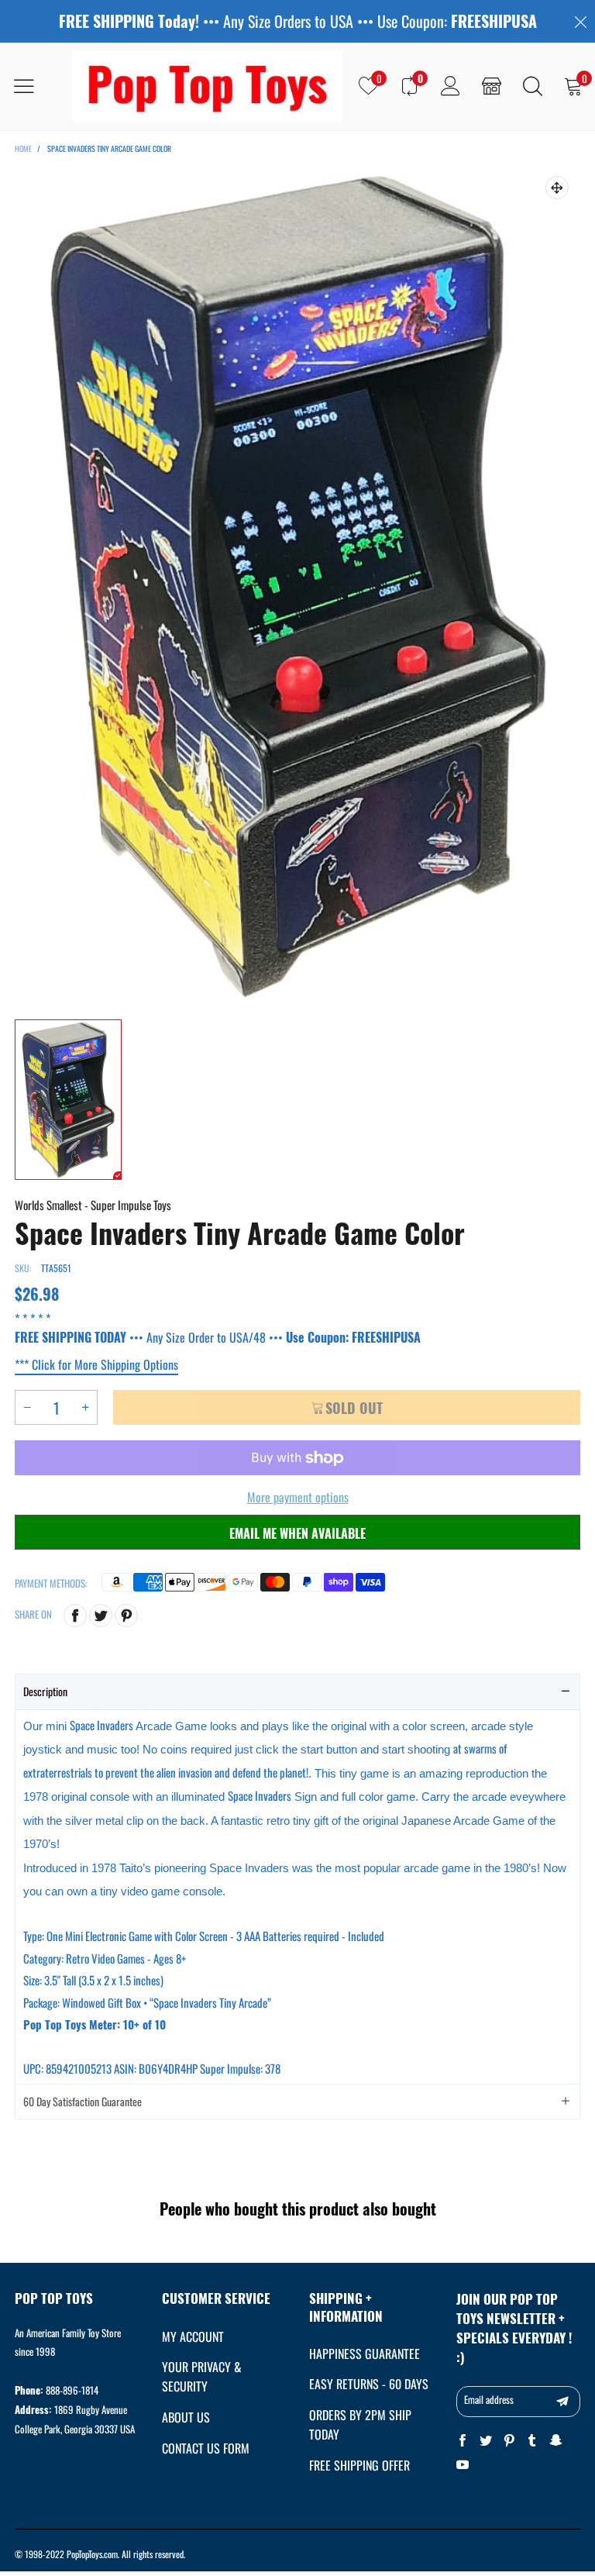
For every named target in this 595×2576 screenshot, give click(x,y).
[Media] (557, 188)
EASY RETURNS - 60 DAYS (369, 2384)
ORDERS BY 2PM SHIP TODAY (360, 2424)
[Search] (533, 86)
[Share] (75, 1616)
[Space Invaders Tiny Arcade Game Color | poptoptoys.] (297, 585)
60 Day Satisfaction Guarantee (83, 2101)
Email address (489, 2399)
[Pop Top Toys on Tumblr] (532, 2441)
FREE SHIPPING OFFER (359, 2465)
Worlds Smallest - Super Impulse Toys (93, 1205)
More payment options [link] (298, 1497)
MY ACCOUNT (193, 2336)
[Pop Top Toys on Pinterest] (509, 2441)
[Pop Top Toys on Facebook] (463, 2441)
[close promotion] (580, 21)
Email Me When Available (297, 1533)
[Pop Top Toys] (207, 86)
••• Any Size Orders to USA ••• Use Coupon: (298, 21)
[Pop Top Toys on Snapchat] (555, 2441)
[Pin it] (126, 1616)
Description (45, 1691)
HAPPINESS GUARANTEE (365, 2354)
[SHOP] (492, 86)
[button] (27, 1407)
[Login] (451, 86)
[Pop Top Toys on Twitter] (486, 2441)
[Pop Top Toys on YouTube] (463, 2465)
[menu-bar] (34, 86)
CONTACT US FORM (206, 2448)
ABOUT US (186, 2417)
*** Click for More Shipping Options (96, 1364)
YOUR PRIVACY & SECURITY (202, 2376)
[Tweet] (101, 1616)
